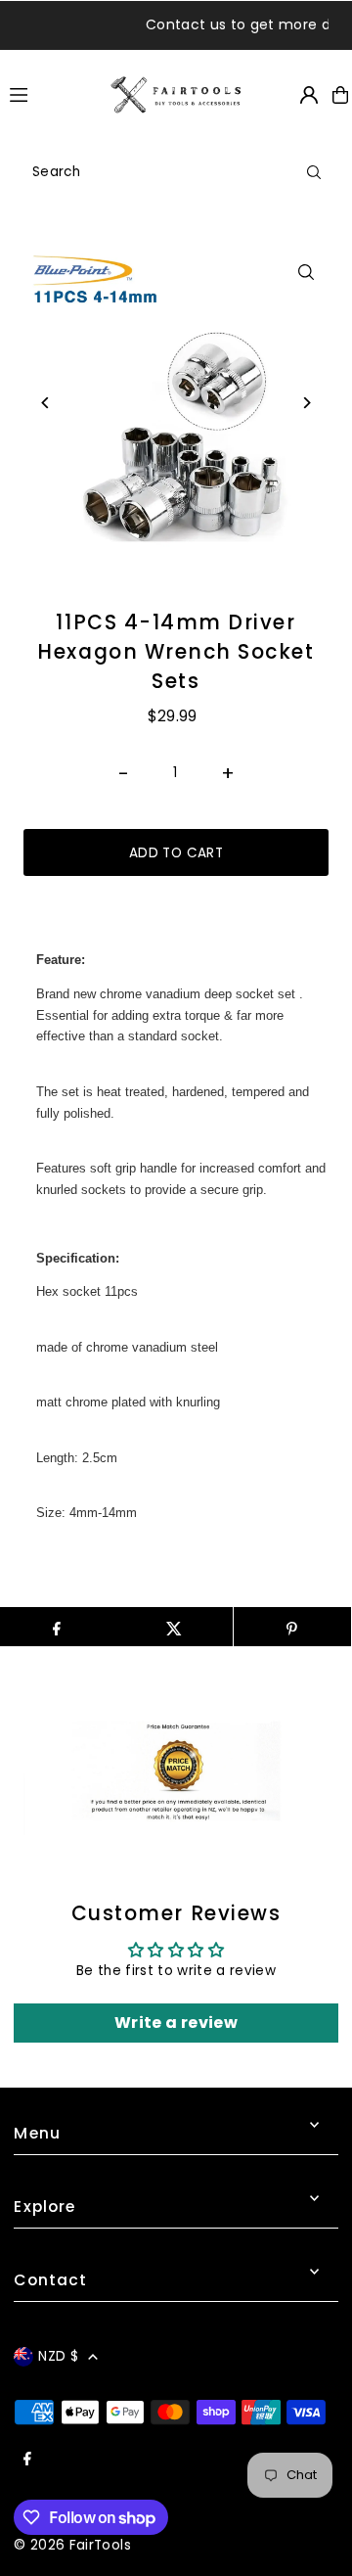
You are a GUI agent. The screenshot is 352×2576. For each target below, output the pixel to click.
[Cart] (340, 95)
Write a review (176, 2023)
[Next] (307, 403)
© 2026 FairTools (72, 2545)
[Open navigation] (50, 94)
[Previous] (45, 403)
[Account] (309, 95)
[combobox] (176, 172)
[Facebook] (27, 2460)
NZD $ (58, 2356)
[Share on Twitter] (174, 1627)
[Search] (314, 172)
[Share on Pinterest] (292, 1627)
